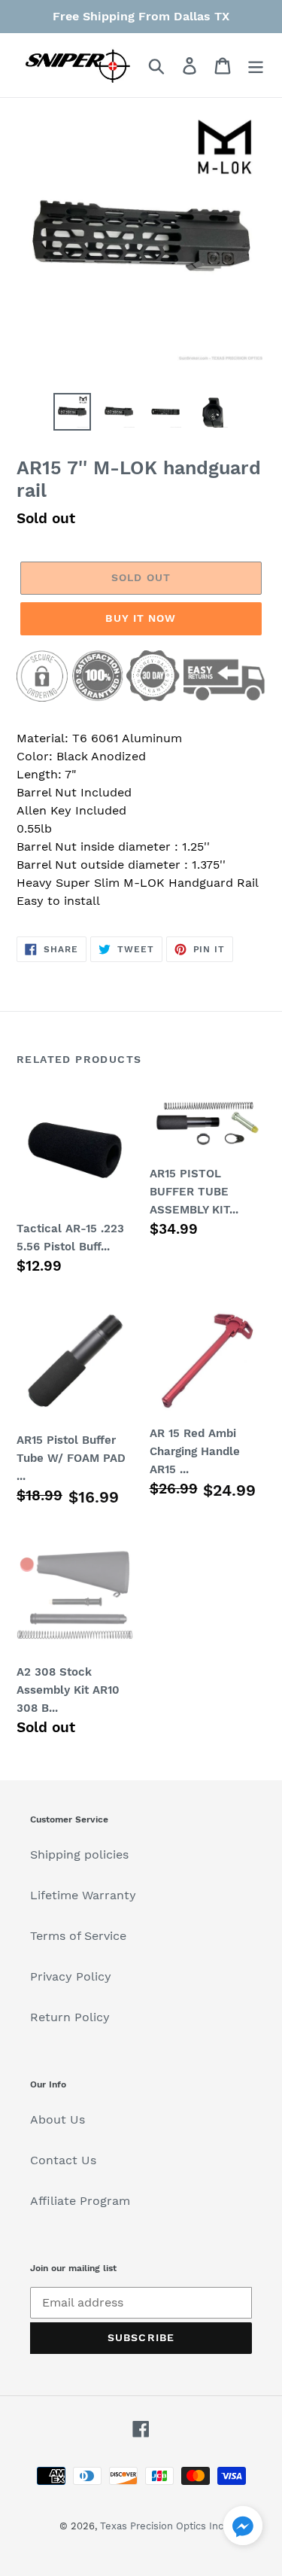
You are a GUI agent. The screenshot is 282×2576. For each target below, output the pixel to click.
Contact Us (63, 2160)
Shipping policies (79, 1854)
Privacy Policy (71, 1976)
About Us (58, 2119)
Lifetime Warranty (83, 1895)
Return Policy (70, 2017)
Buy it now (141, 618)
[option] (72, 412)
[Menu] (256, 65)
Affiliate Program (80, 2201)
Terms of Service (78, 1936)
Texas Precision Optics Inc (162, 2526)
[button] (243, 2528)
